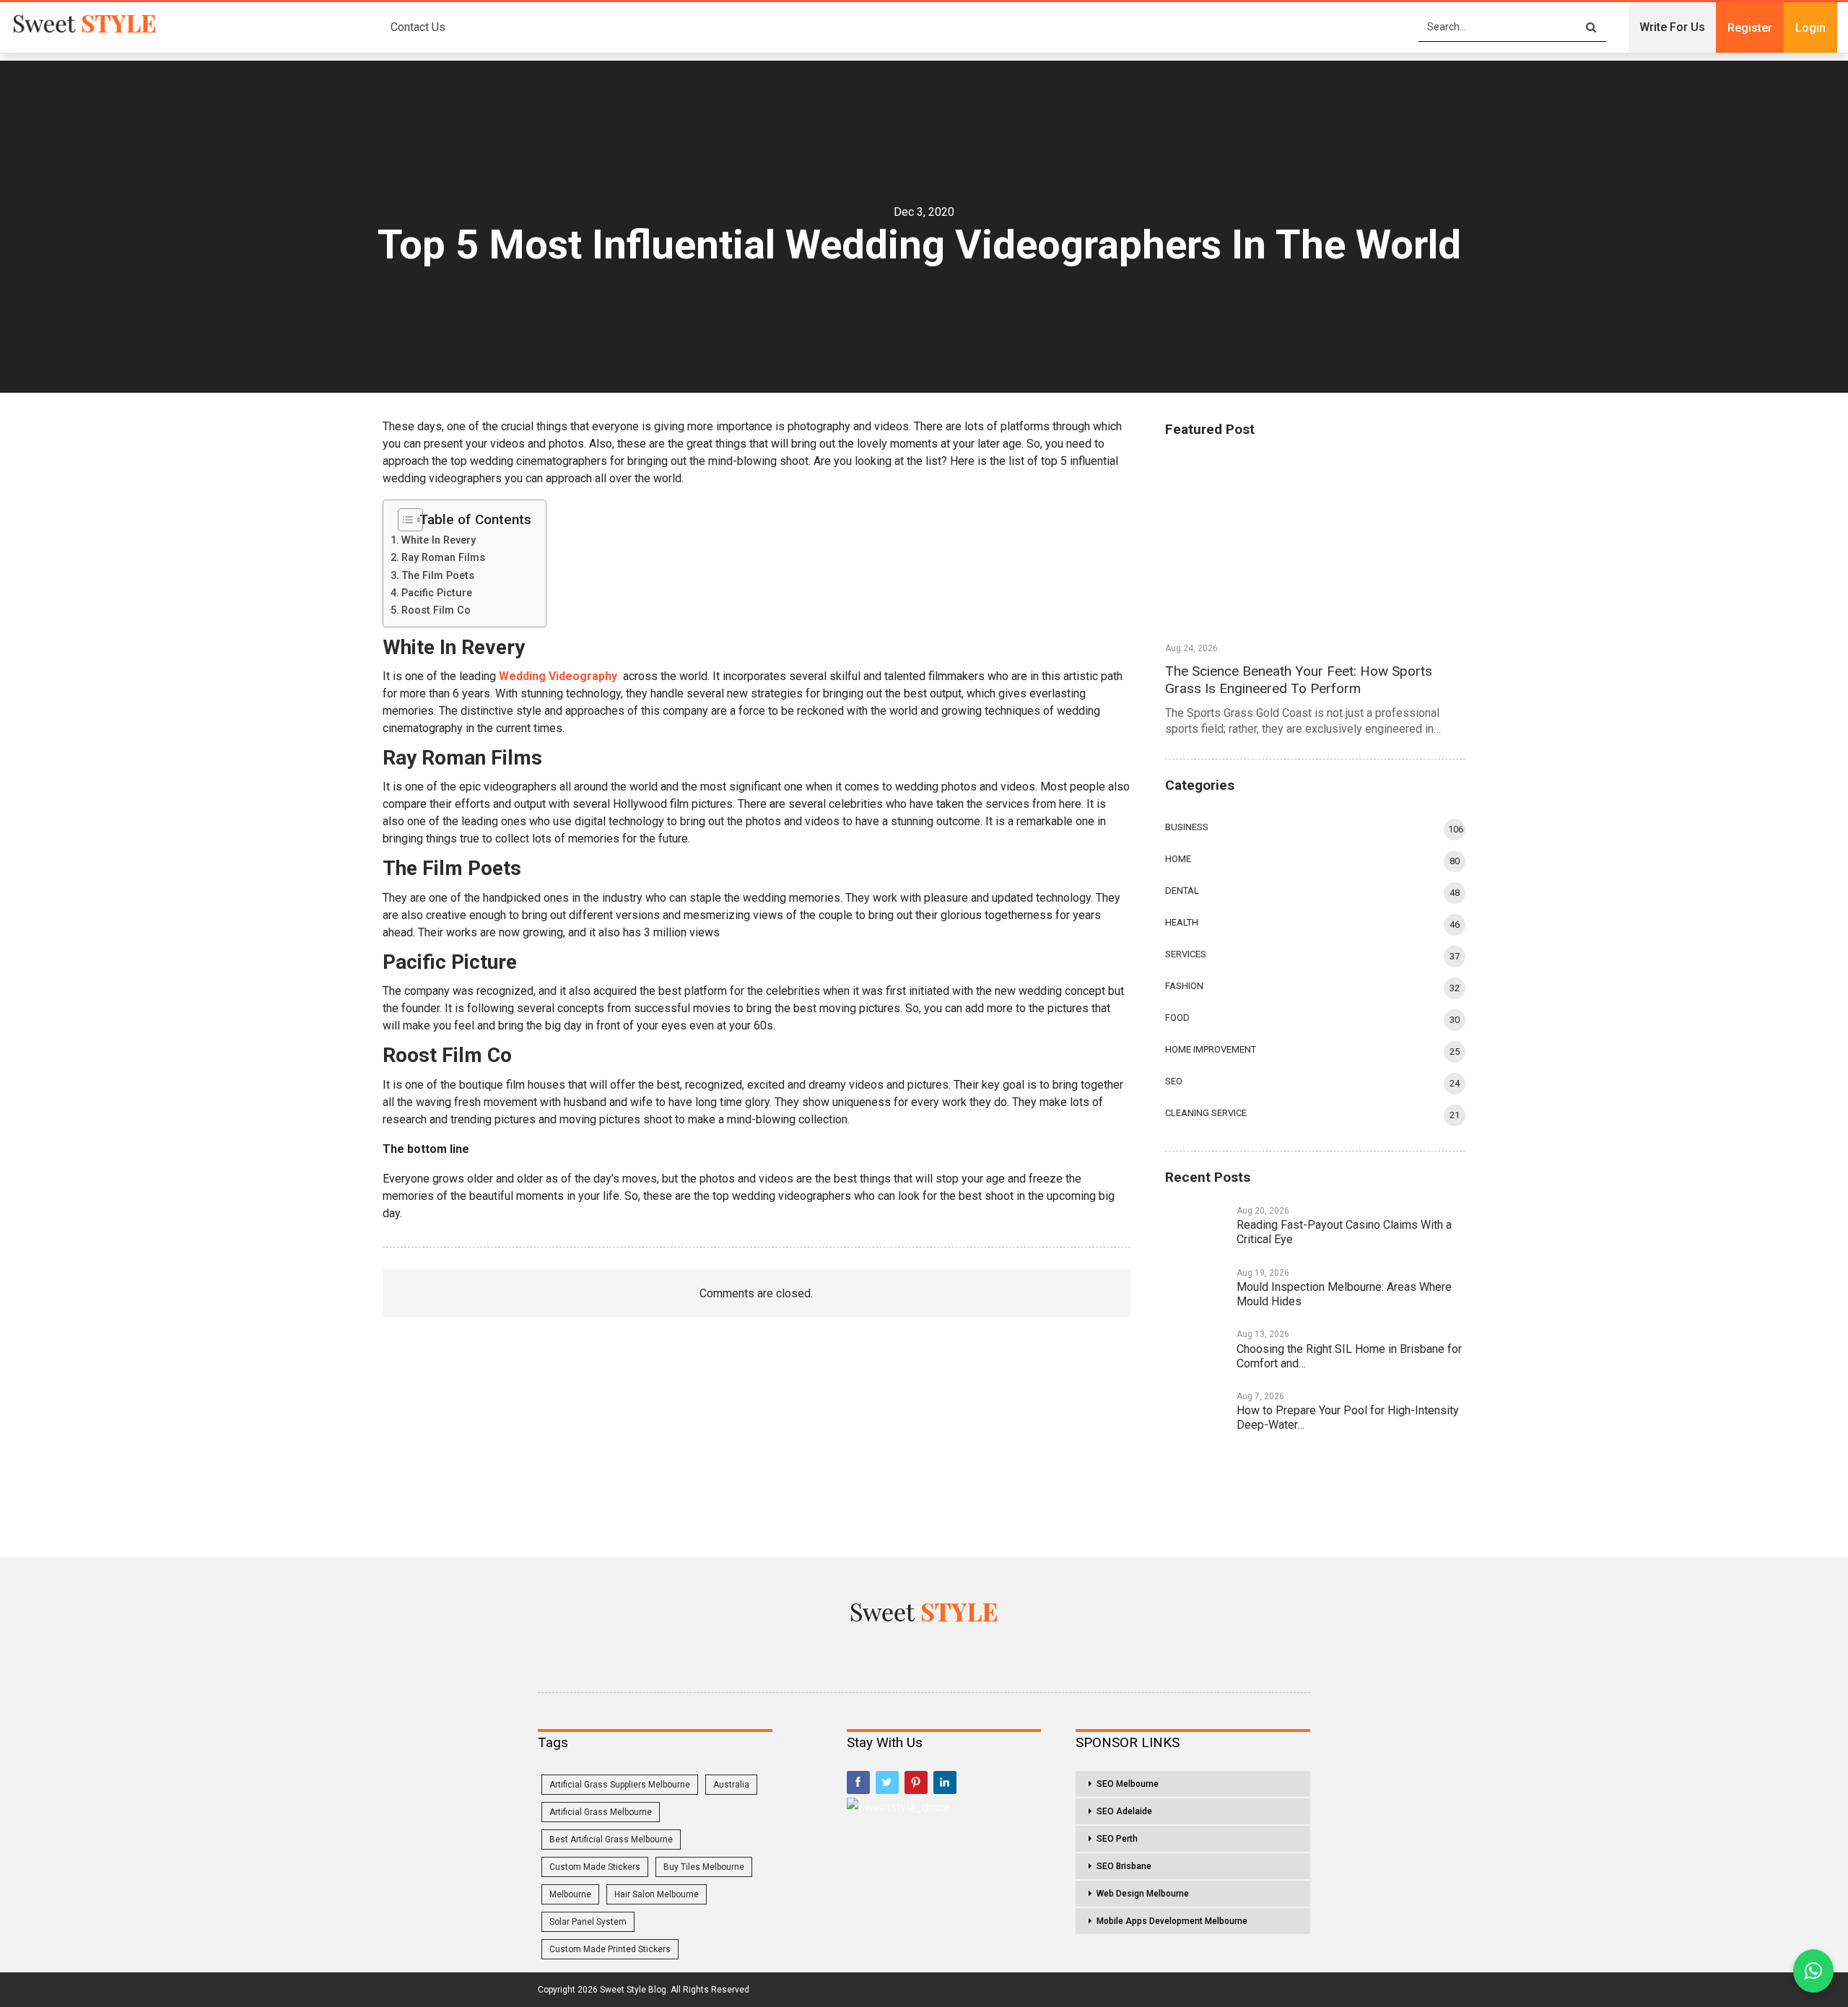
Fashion (1184, 986)
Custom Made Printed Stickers (610, 1949)
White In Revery (439, 540)
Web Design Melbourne (1143, 1894)
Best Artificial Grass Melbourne (611, 1840)
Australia (731, 1785)
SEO (1174, 1081)
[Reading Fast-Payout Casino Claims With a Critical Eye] (1196, 1227)
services (1186, 954)
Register (1750, 28)
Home (1178, 859)
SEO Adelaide (1124, 1811)
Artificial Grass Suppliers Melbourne (620, 1785)
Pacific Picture (437, 593)
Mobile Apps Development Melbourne (1172, 1921)
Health (1182, 922)
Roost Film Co (436, 610)
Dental (1182, 891)
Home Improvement (1211, 1049)
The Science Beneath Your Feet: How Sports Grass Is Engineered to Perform (1299, 680)
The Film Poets (438, 576)
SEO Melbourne (1128, 1784)
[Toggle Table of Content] (405, 519)
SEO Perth (1117, 1839)
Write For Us (1672, 27)
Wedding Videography (558, 676)
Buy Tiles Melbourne (704, 1867)
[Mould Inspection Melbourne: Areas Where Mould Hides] (1196, 1289)
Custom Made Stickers (595, 1867)
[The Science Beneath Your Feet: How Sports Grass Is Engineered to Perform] (1315, 543)
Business (1187, 827)
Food (1177, 1018)
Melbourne (570, 1894)
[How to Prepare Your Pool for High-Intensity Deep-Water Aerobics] (1196, 1412)
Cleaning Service (1206, 1113)
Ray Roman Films (443, 558)
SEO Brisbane (1124, 1866)
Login (1810, 28)
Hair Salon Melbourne (657, 1894)
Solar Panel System (588, 1922)
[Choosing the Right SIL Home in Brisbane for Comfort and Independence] (1196, 1350)
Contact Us (418, 27)
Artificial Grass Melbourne (601, 1812)
